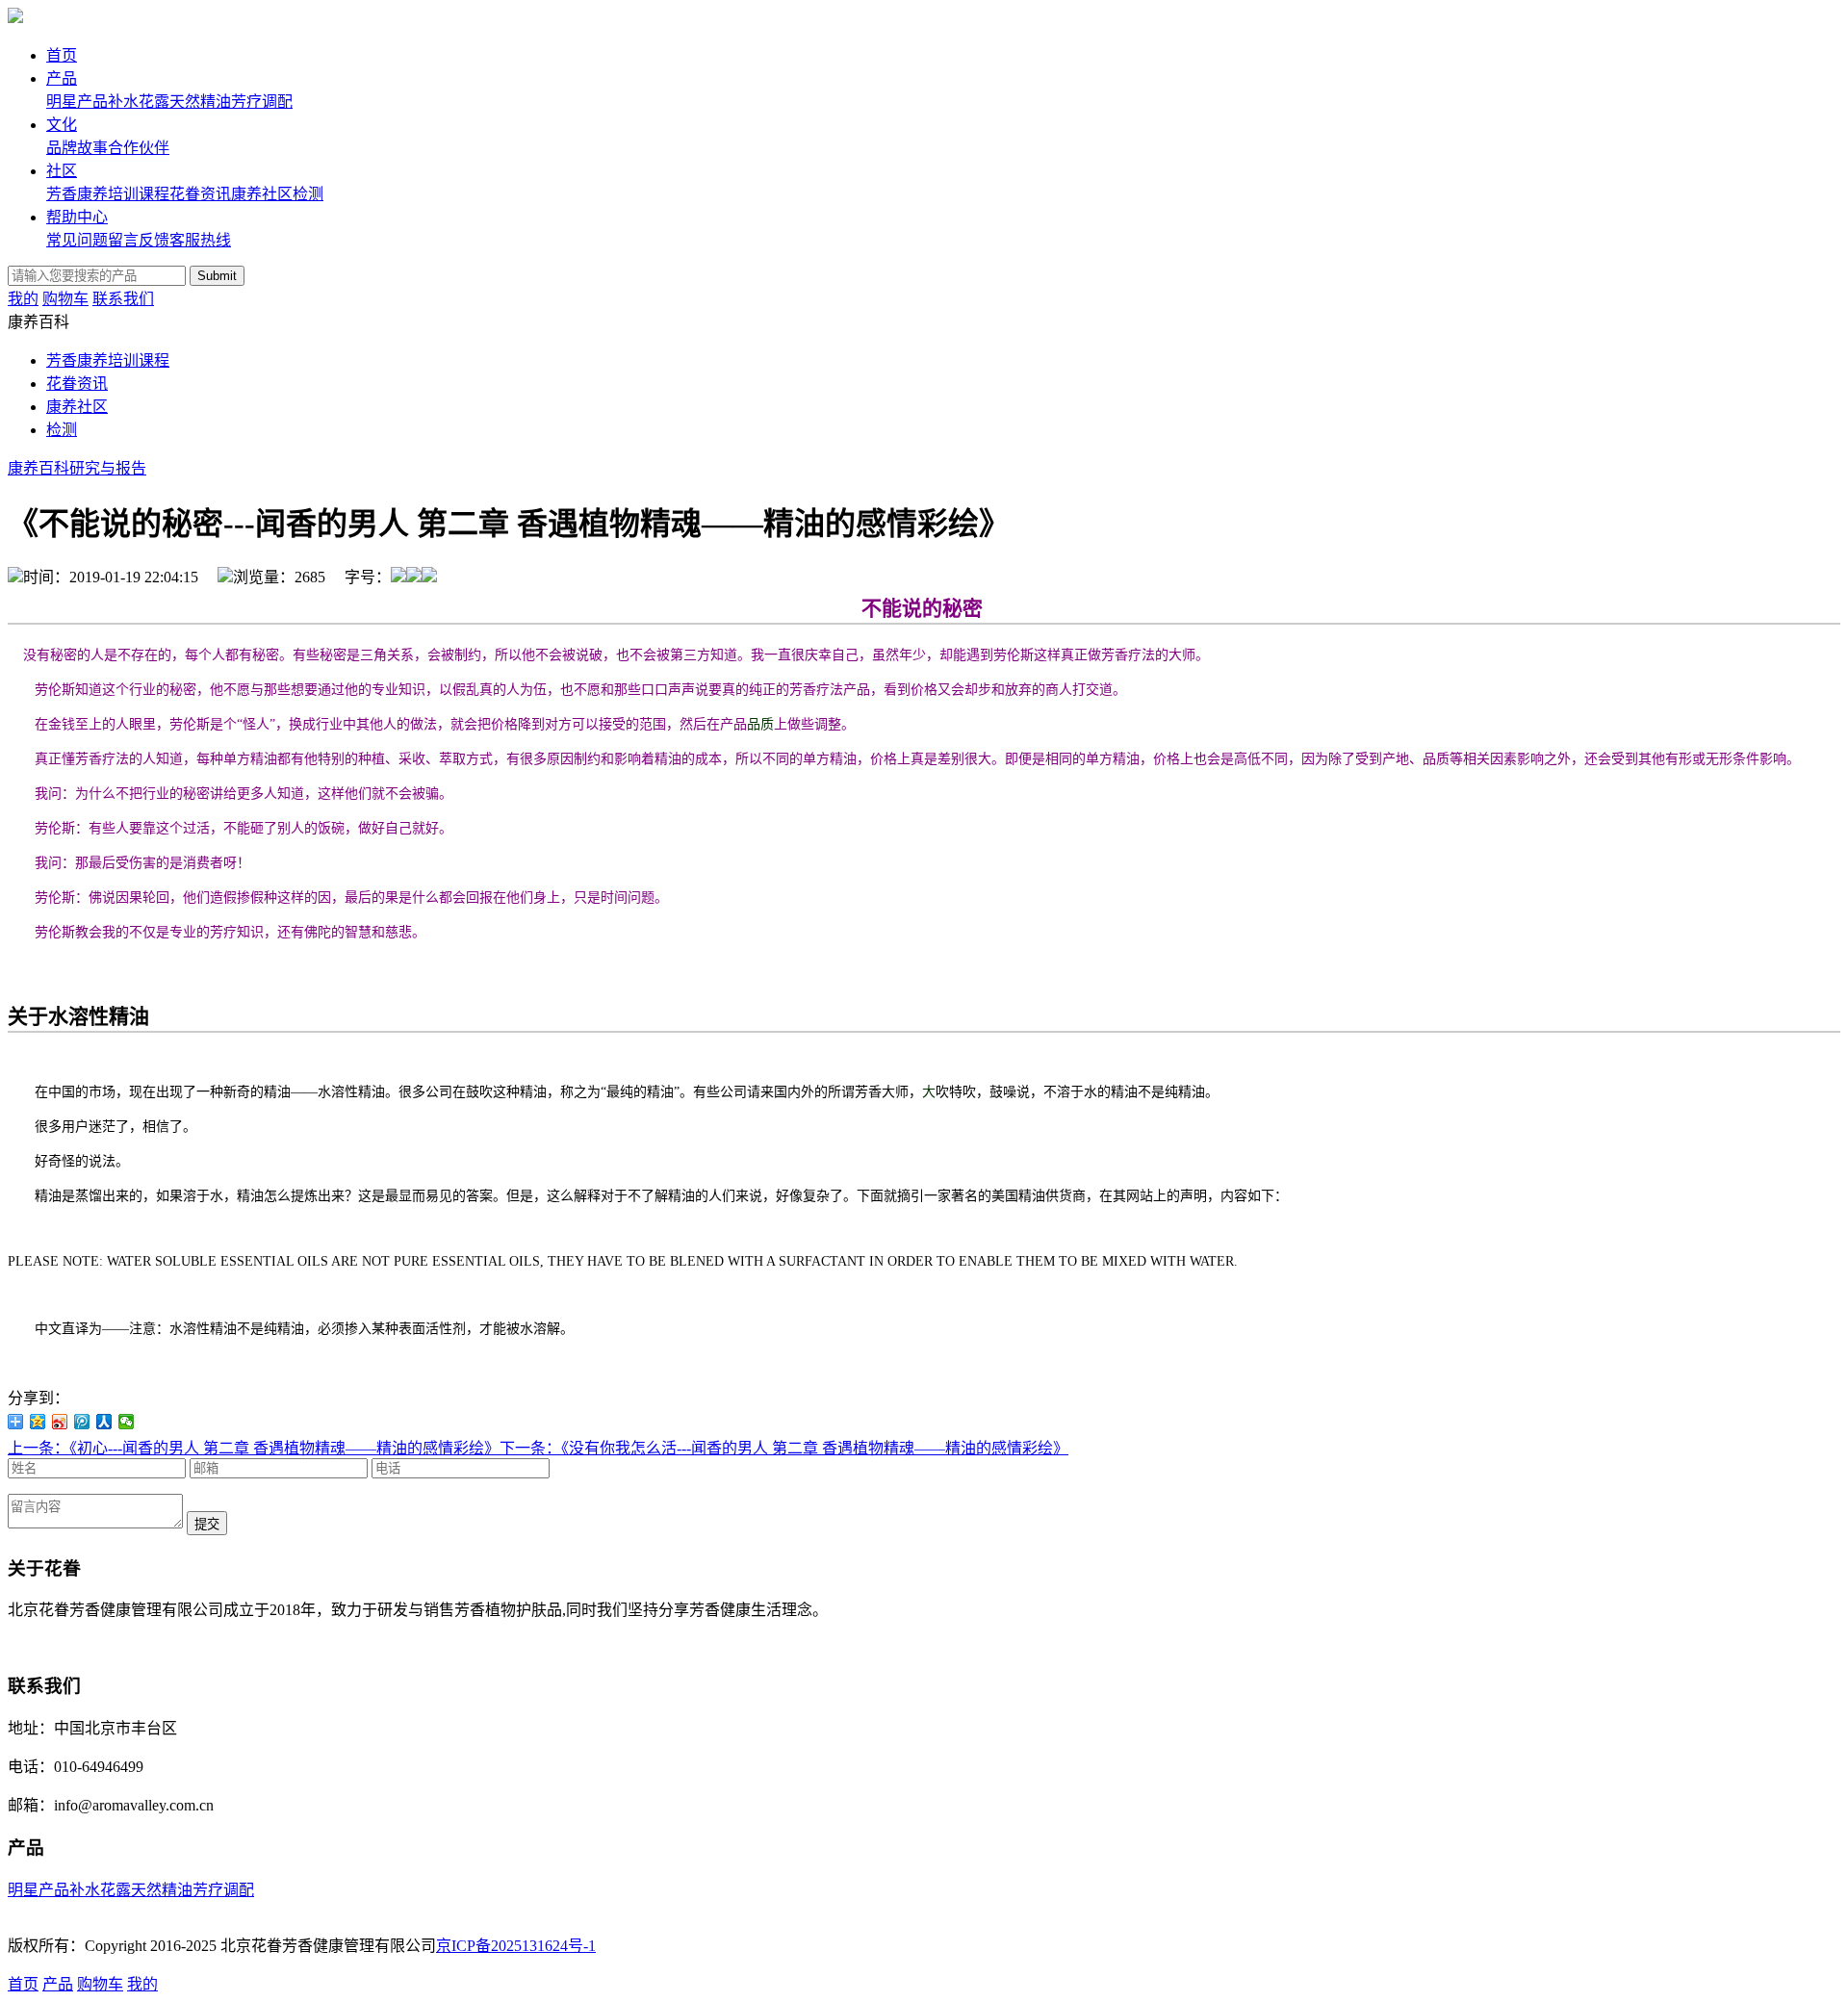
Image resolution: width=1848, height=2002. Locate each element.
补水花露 (139, 102)
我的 (23, 299)
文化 (62, 125)
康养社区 (262, 194)
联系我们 (123, 299)
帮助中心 (77, 217)
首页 (62, 55)
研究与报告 (108, 468)
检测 (308, 194)
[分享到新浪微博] (60, 1422)
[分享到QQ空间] (38, 1422)
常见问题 (77, 240)
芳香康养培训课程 (108, 194)
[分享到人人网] (104, 1422)
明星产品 (77, 102)
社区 (62, 171)
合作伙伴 (139, 148)
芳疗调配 (262, 102)
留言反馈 (139, 240)
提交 (207, 1524)
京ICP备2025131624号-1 (516, 1946)
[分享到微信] (127, 1422)
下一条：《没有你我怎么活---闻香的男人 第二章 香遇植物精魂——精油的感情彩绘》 (784, 1448)
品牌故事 (77, 148)
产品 (62, 78)
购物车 (65, 299)
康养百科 (38, 468)
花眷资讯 (200, 194)
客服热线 (200, 240)
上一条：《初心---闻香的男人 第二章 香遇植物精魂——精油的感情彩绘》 (254, 1448)
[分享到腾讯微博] (82, 1422)
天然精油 (200, 102)
